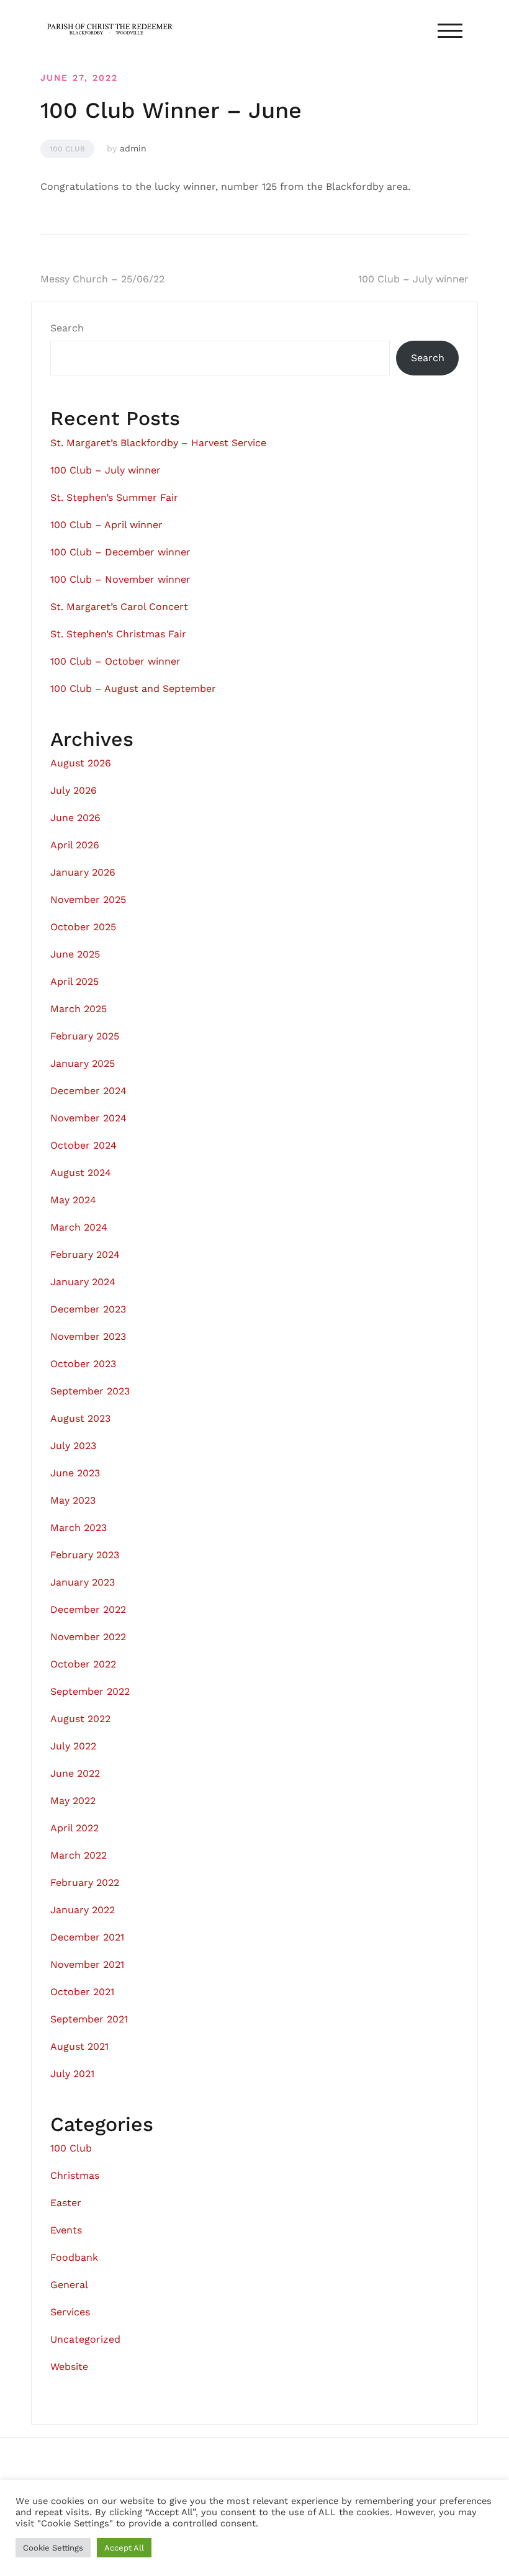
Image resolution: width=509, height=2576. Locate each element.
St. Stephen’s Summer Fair (114, 497)
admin (133, 148)
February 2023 (85, 1555)
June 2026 (75, 818)
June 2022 (75, 1773)
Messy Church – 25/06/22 (102, 279)
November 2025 (88, 900)
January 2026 (83, 872)
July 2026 (74, 790)
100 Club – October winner (115, 661)
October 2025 (83, 927)
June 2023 (75, 1473)
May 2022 (73, 1801)
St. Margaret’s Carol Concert (119, 607)
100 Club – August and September (133, 689)
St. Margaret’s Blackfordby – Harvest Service (158, 443)
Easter (66, 2203)
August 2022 (80, 1719)
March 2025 (79, 1009)
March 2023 (79, 1528)
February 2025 (85, 1036)
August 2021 (79, 2046)
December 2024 (88, 1091)
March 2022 (79, 1855)
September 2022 (90, 1691)
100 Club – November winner (120, 579)
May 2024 (73, 1200)
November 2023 (88, 1336)
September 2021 (89, 2019)
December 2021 (87, 1937)
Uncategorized (85, 2339)
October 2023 (83, 1364)
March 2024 (79, 1227)
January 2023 (83, 1582)
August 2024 (81, 1173)
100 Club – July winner (413, 279)
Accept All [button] (124, 2548)
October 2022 (83, 1664)
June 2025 (75, 954)
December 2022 (88, 1609)
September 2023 (90, 1391)
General (69, 2285)
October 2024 (83, 1145)
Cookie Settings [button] (53, 2548)
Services (70, 2312)
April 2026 (75, 845)
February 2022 (85, 1883)
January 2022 (83, 1910)
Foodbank (74, 2257)
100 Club (67, 149)
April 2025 (74, 981)
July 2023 (73, 1446)
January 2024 (83, 1282)
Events (66, 2230)
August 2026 (81, 763)
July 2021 (72, 2074)
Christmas (75, 2175)
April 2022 (74, 1828)
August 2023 (80, 1418)
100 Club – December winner (120, 552)
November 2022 (88, 1637)
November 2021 (87, 1964)
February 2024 (85, 1254)
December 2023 (88, 1309)
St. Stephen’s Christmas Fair (118, 634)
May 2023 (73, 1500)
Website (69, 2367)
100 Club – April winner (106, 525)
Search (67, 328)
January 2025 (83, 1063)
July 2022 (73, 1746)
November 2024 (88, 1118)
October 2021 (82, 1992)
